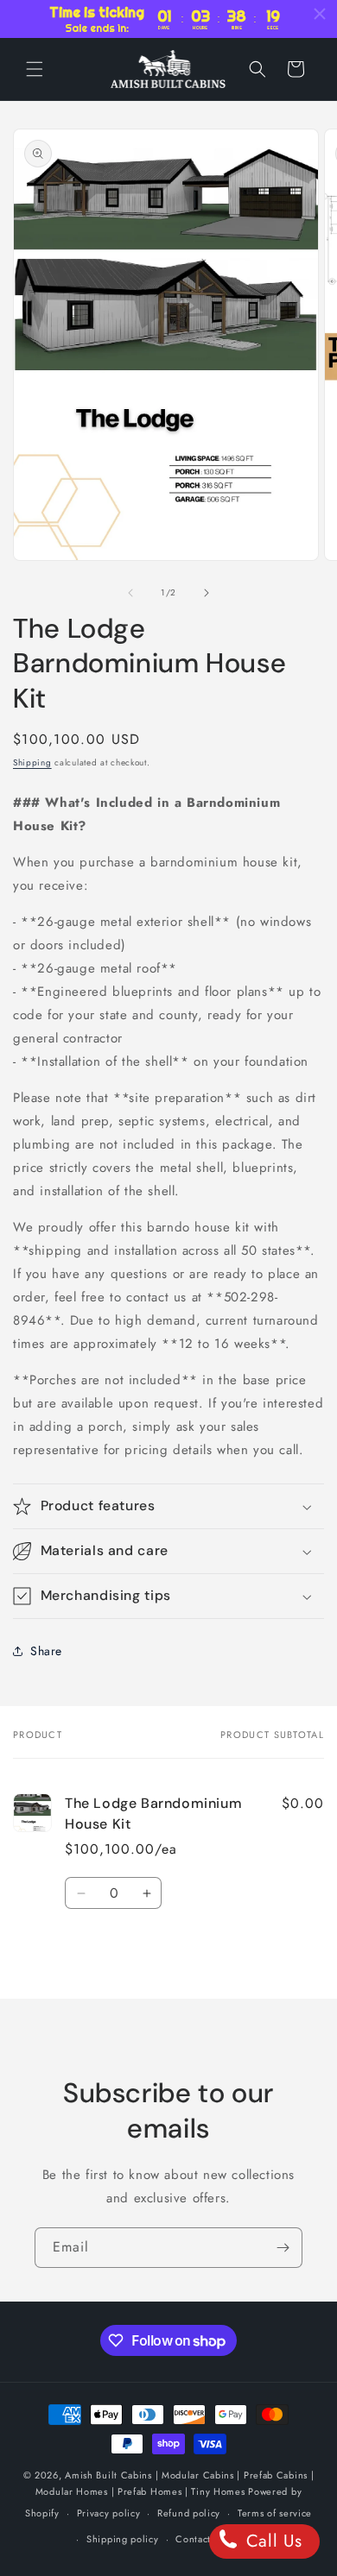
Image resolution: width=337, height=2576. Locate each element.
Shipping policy (123, 2539)
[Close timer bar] (320, 14)
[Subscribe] (283, 2248)
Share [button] (46, 1651)
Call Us (271, 2541)
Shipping (32, 762)
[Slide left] (130, 593)
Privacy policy (109, 2513)
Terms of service (275, 2513)
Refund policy (189, 2513)
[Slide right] (207, 593)
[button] (35, 69)
